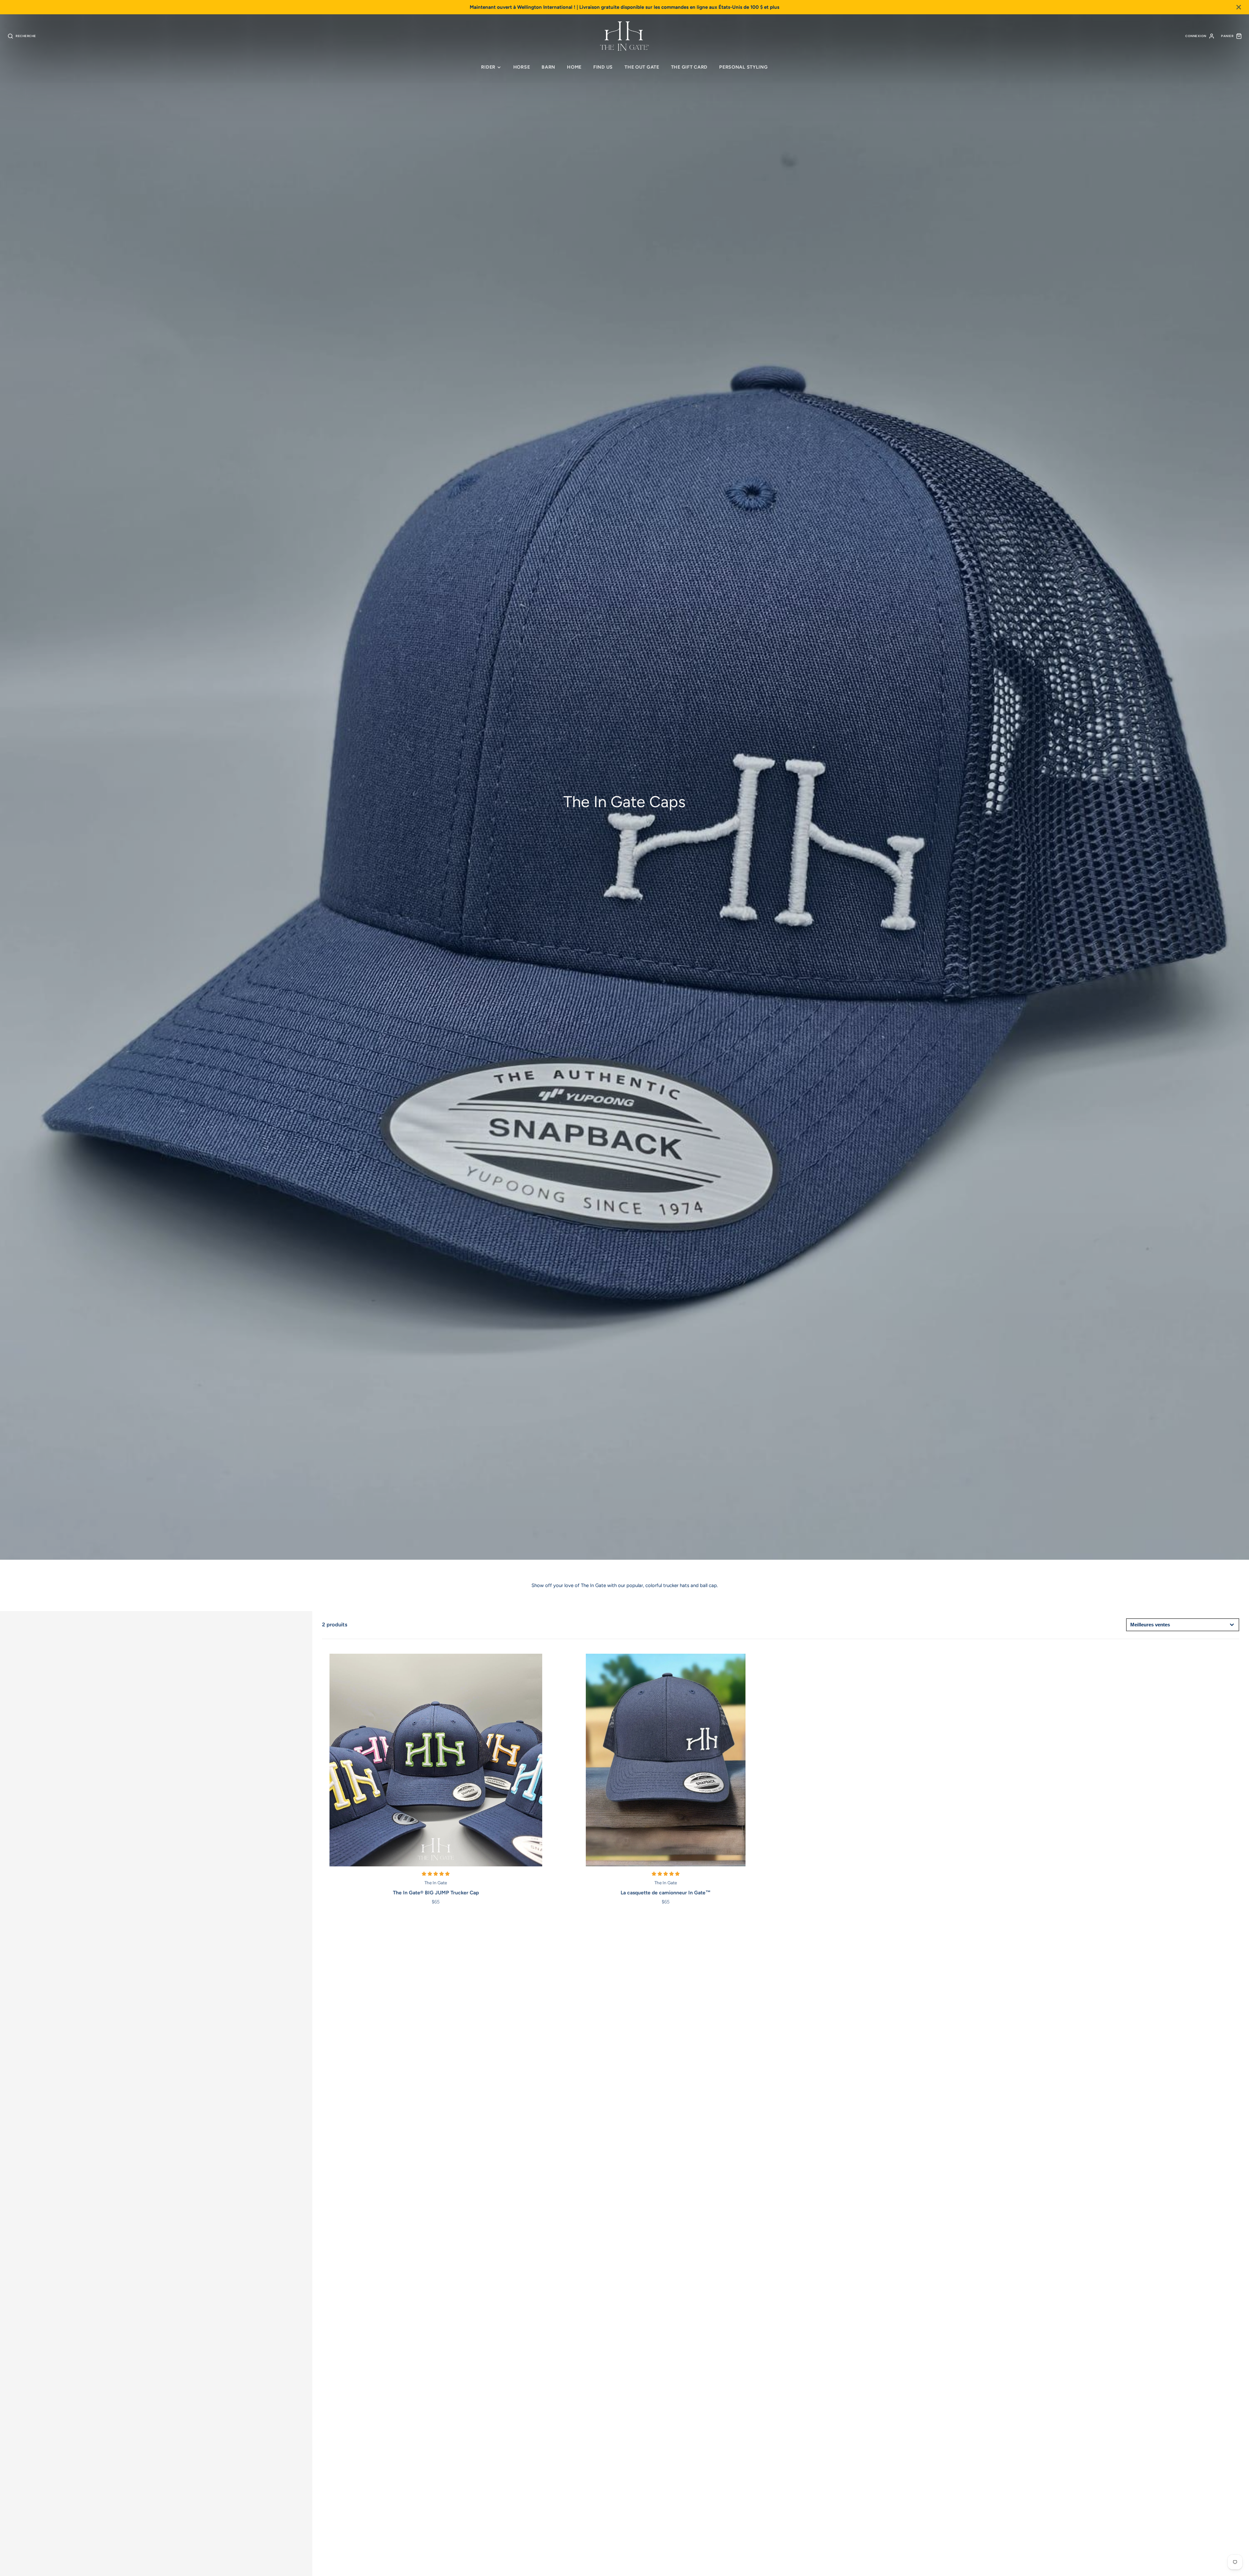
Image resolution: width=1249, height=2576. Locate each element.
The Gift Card (689, 67)
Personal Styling (744, 67)
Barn (548, 67)
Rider (488, 67)
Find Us (603, 67)
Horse (522, 67)
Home (574, 67)
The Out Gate (642, 67)
